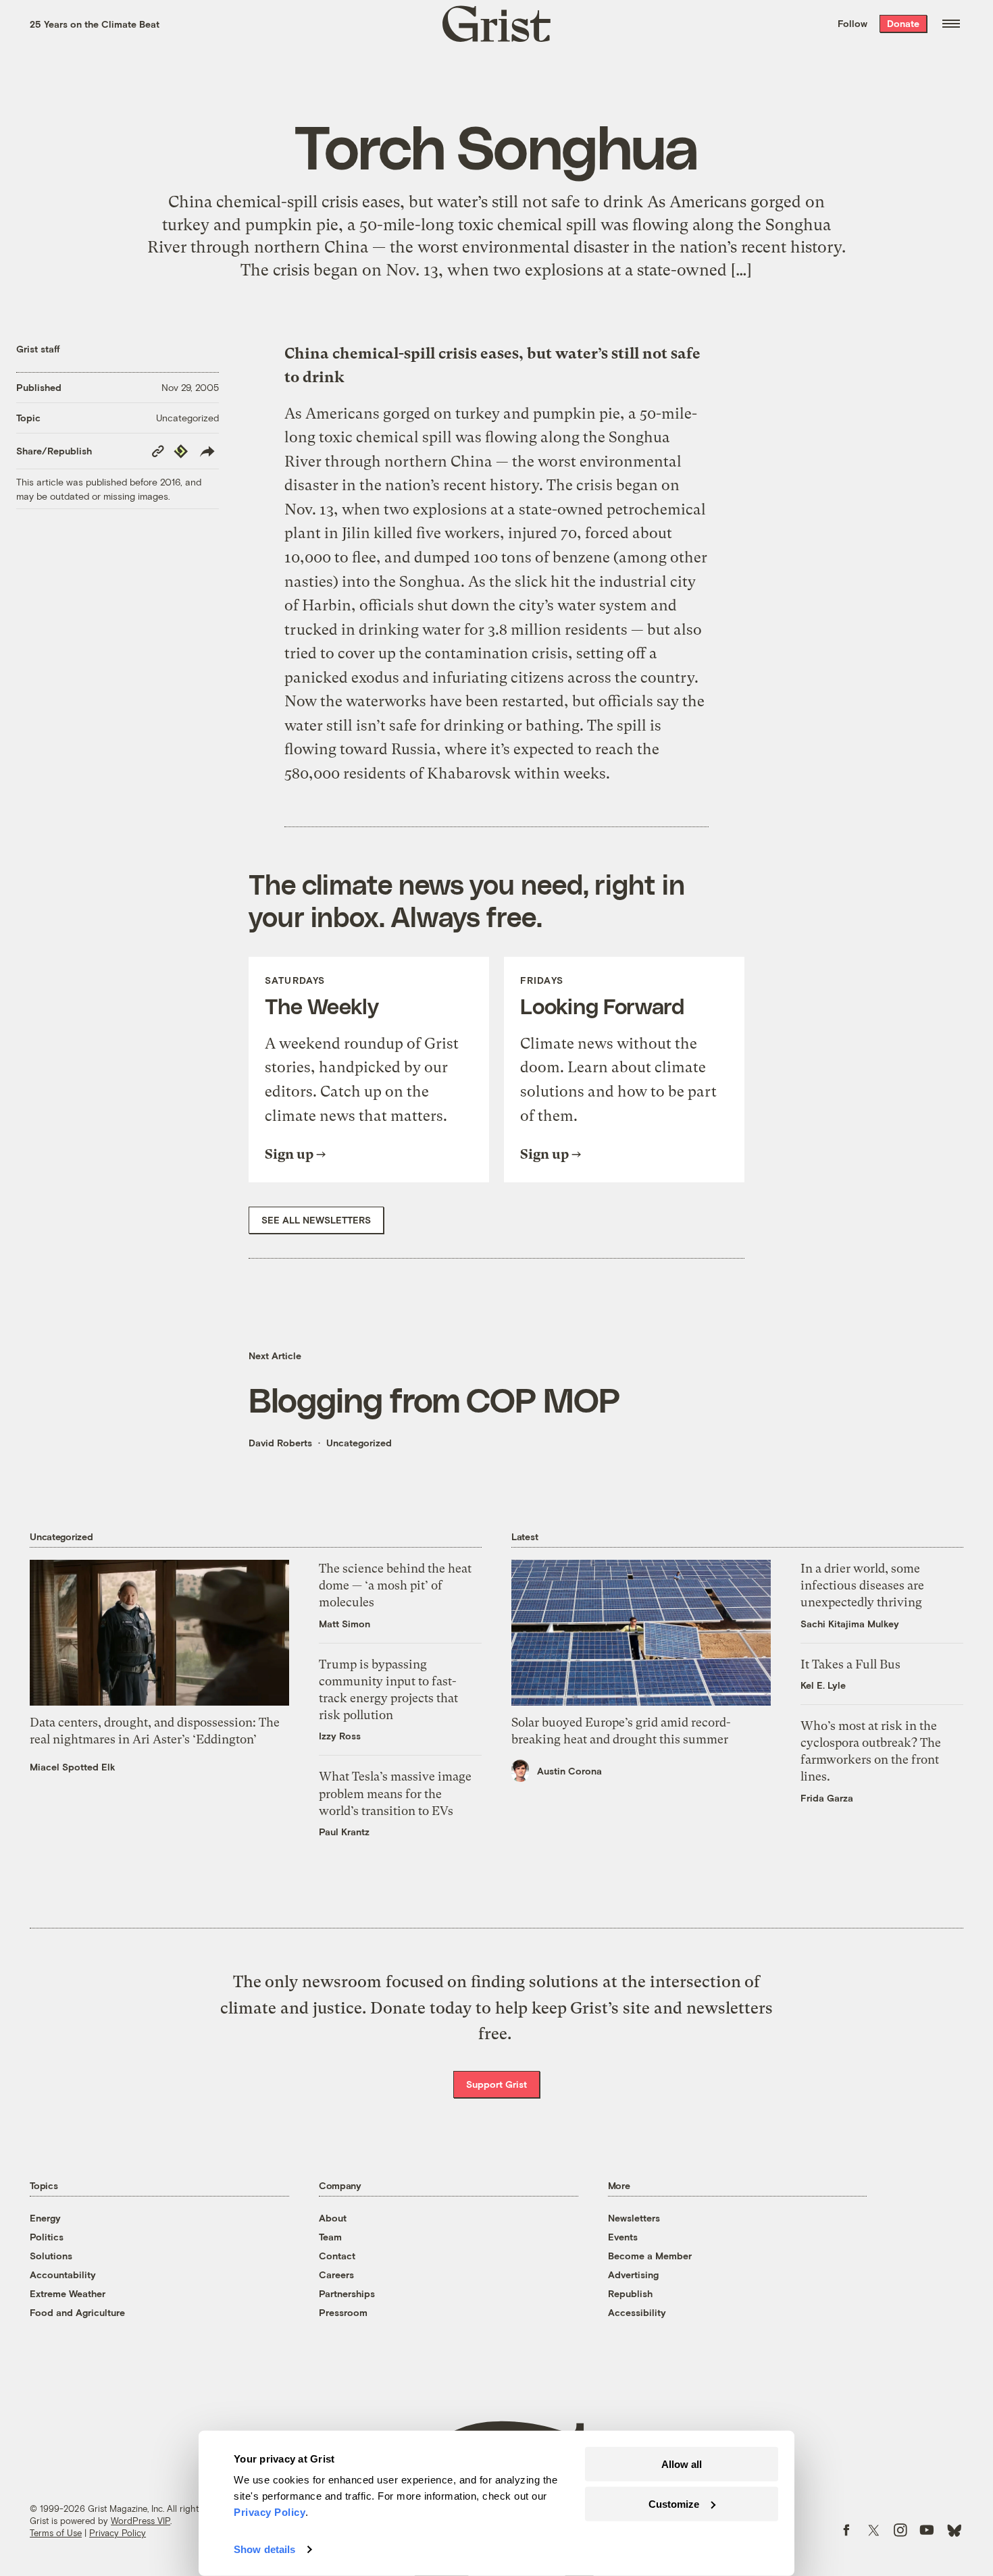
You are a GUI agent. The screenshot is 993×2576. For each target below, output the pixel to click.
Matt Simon (345, 1624)
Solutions (51, 2256)
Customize (674, 2503)
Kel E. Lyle (823, 1685)
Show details (264, 2549)
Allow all (682, 2464)
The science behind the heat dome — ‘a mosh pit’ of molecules (395, 1585)
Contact (337, 2256)
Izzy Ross (340, 1736)
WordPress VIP (141, 2521)
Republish (630, 2293)
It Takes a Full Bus (850, 1664)
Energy (45, 2218)
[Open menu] (951, 24)
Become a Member (650, 2256)
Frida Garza (827, 1798)
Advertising (633, 2275)
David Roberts (280, 1443)
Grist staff (38, 349)
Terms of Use (56, 2533)
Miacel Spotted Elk (73, 1767)
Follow (852, 23)
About (333, 2218)
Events (623, 2237)
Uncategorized (187, 418)
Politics (47, 2237)
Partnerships (347, 2293)
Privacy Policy (118, 2533)
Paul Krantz (344, 1832)
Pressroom (343, 2312)
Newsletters (634, 2218)
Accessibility (637, 2312)
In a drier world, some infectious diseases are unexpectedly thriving (862, 1585)
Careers (336, 2275)
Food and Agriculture (77, 2312)
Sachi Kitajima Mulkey (850, 1624)
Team (330, 2237)
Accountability (63, 2275)
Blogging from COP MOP (434, 1399)
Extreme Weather (68, 2293)
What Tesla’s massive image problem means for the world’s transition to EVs (395, 1793)
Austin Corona (569, 1771)
